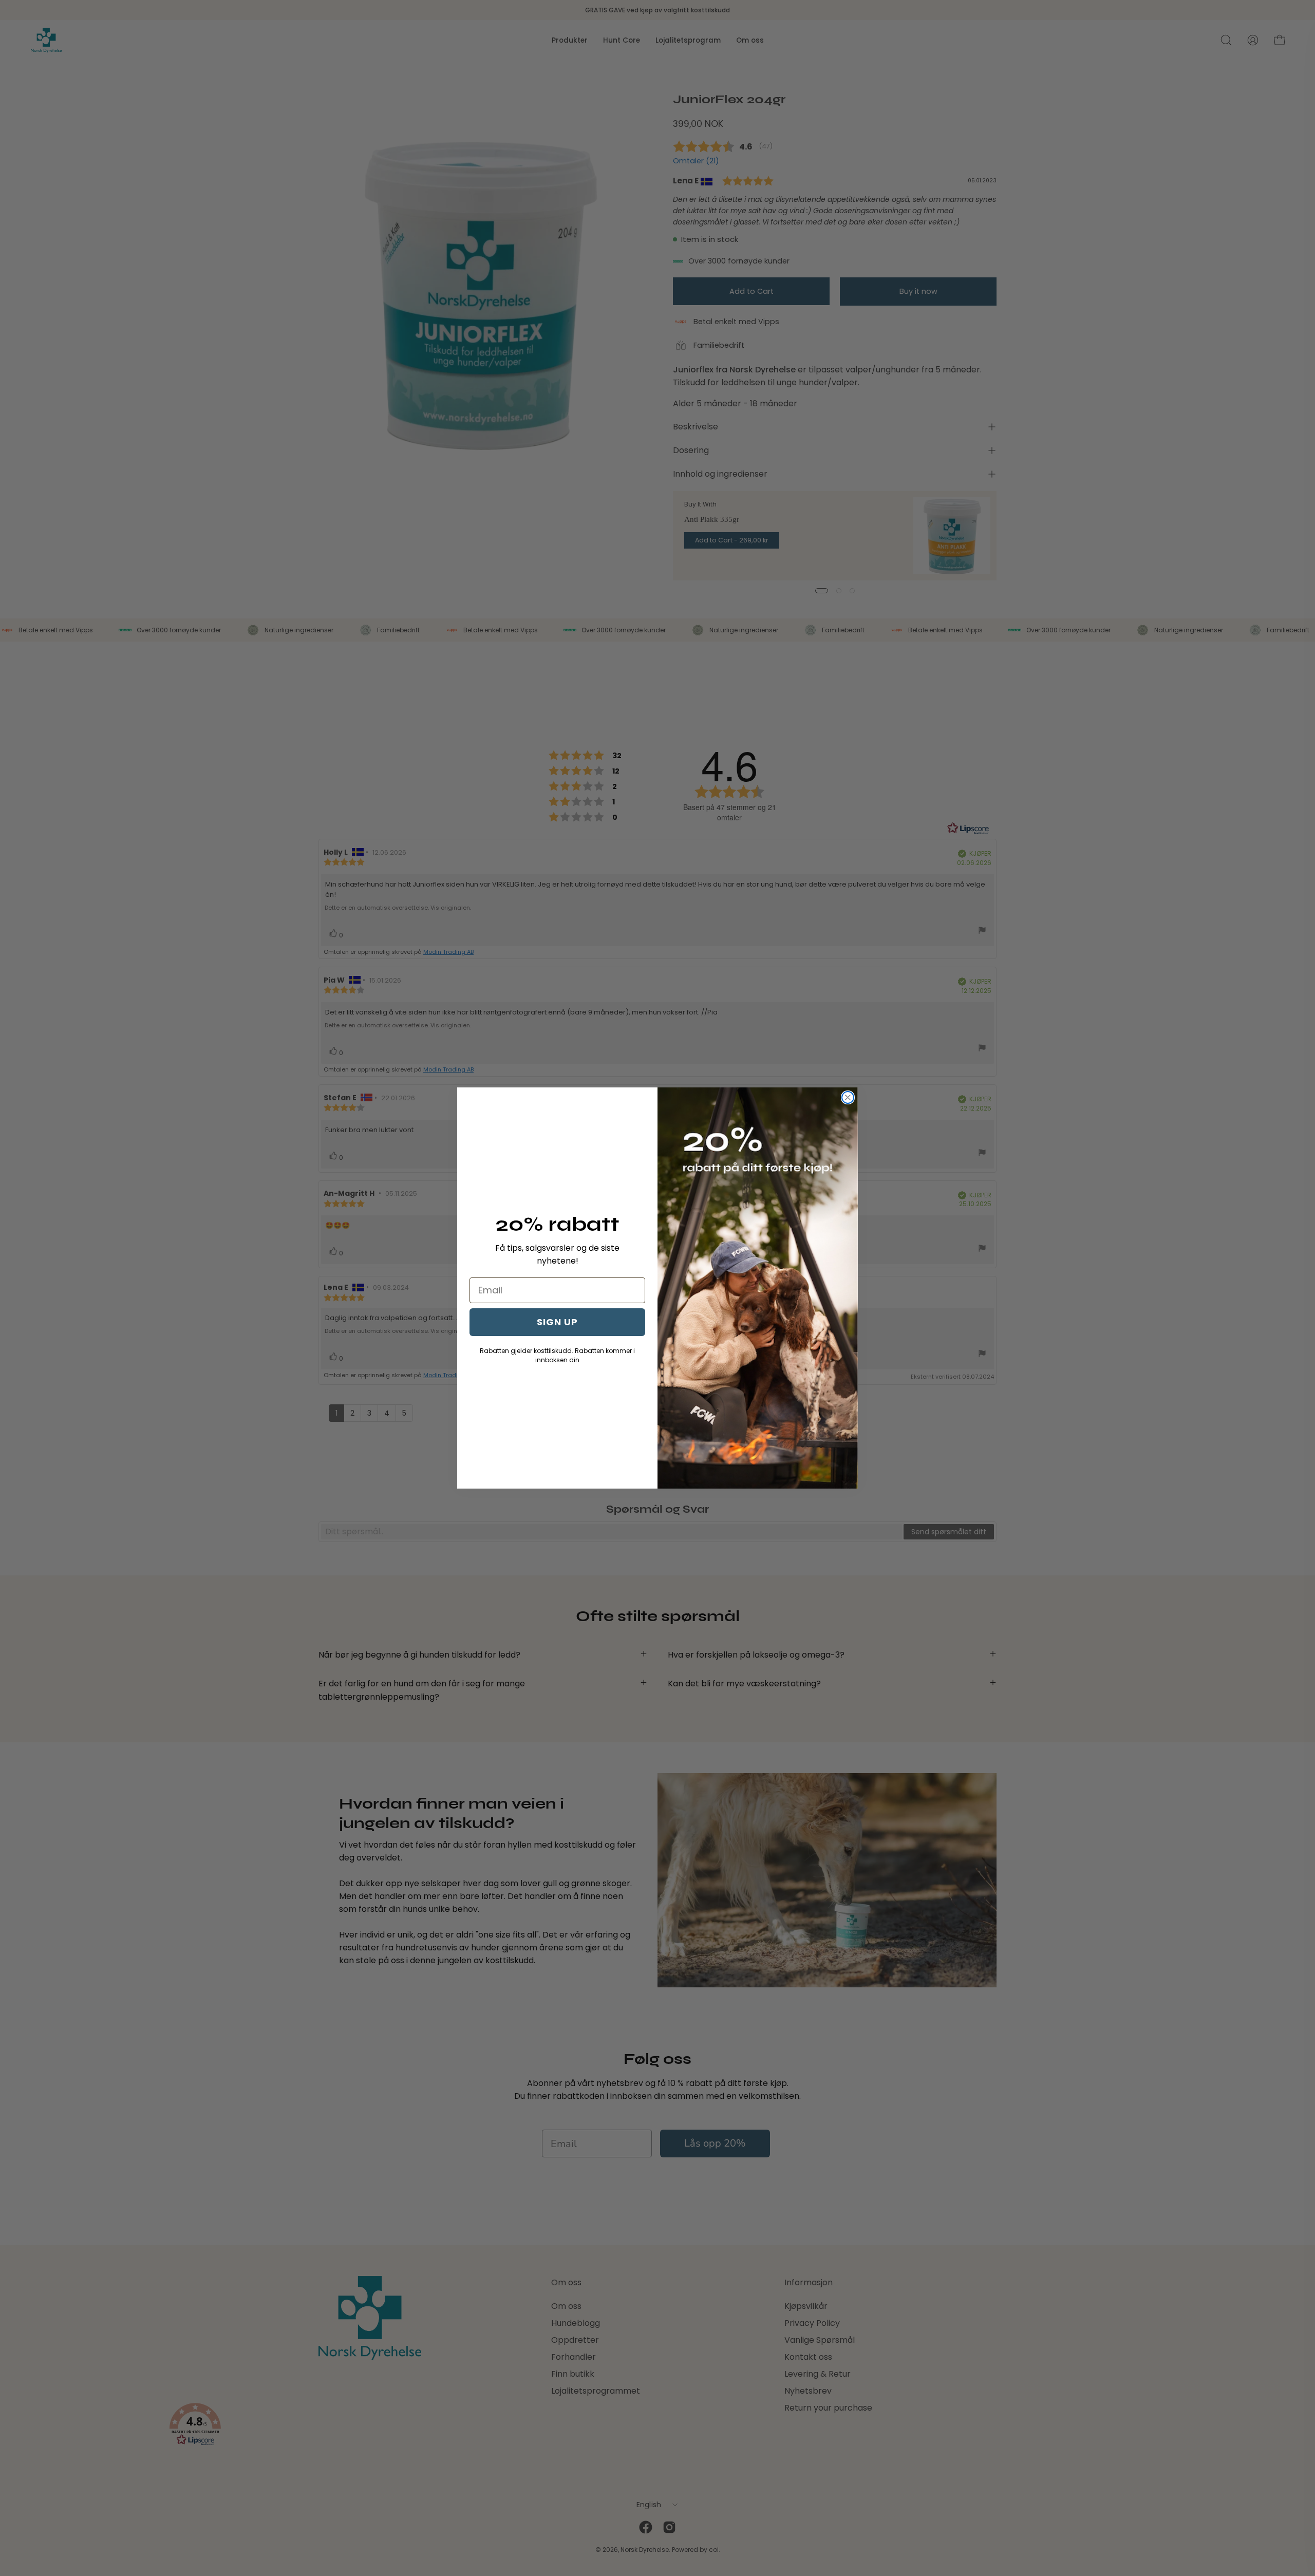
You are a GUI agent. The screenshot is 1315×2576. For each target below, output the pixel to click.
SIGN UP (557, 1322)
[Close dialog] (848, 1097)
